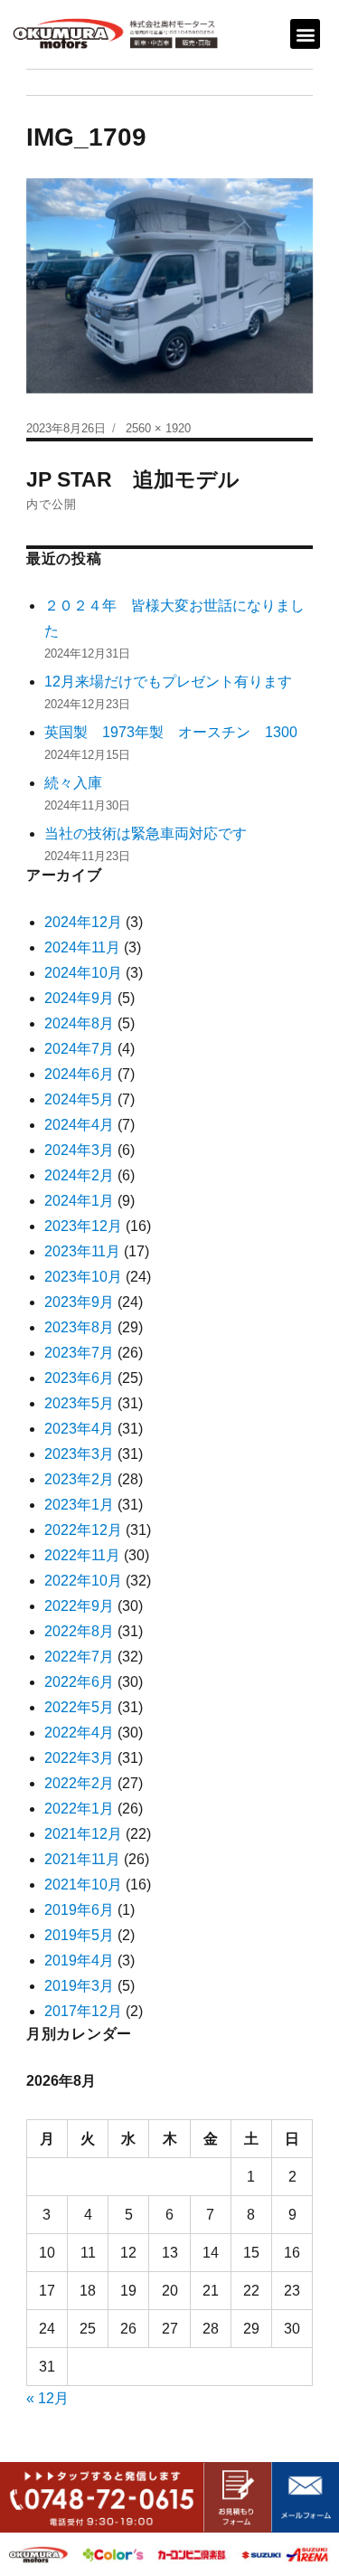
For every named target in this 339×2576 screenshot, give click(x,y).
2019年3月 (79, 1986)
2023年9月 (79, 1302)
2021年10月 (83, 1885)
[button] (305, 34)
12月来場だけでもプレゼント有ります (168, 682)
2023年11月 (82, 1251)
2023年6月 (79, 1378)
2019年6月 (79, 1910)
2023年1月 (79, 1505)
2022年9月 (79, 1606)
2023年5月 (79, 1403)
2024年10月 (83, 973)
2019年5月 (79, 1935)
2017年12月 (83, 2011)
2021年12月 (83, 1834)
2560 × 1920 (158, 428)
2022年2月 (79, 1783)
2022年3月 (79, 1758)
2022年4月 (79, 1733)
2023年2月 (79, 1479)
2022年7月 (79, 1657)
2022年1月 (79, 1809)
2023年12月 (83, 1226)
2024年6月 (79, 1074)
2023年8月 (79, 1327)
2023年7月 (79, 1353)
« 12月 (47, 2398)
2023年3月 (79, 1454)
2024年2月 (79, 1175)
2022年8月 (79, 1631)
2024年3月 (79, 1150)
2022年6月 (79, 1682)
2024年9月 (79, 998)
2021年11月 (82, 1859)
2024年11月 (82, 947)
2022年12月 (83, 1530)
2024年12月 (83, 922)
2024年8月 (79, 1023)
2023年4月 (79, 1429)
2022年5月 (79, 1707)
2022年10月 (83, 1581)
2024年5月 (79, 1099)
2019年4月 (79, 1960)
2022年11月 (82, 1555)
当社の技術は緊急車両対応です (146, 833)
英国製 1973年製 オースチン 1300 (171, 732)
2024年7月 (79, 1049)
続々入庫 (80, 783)
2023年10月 (83, 1277)
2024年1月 (79, 1201)
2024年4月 (79, 1125)
